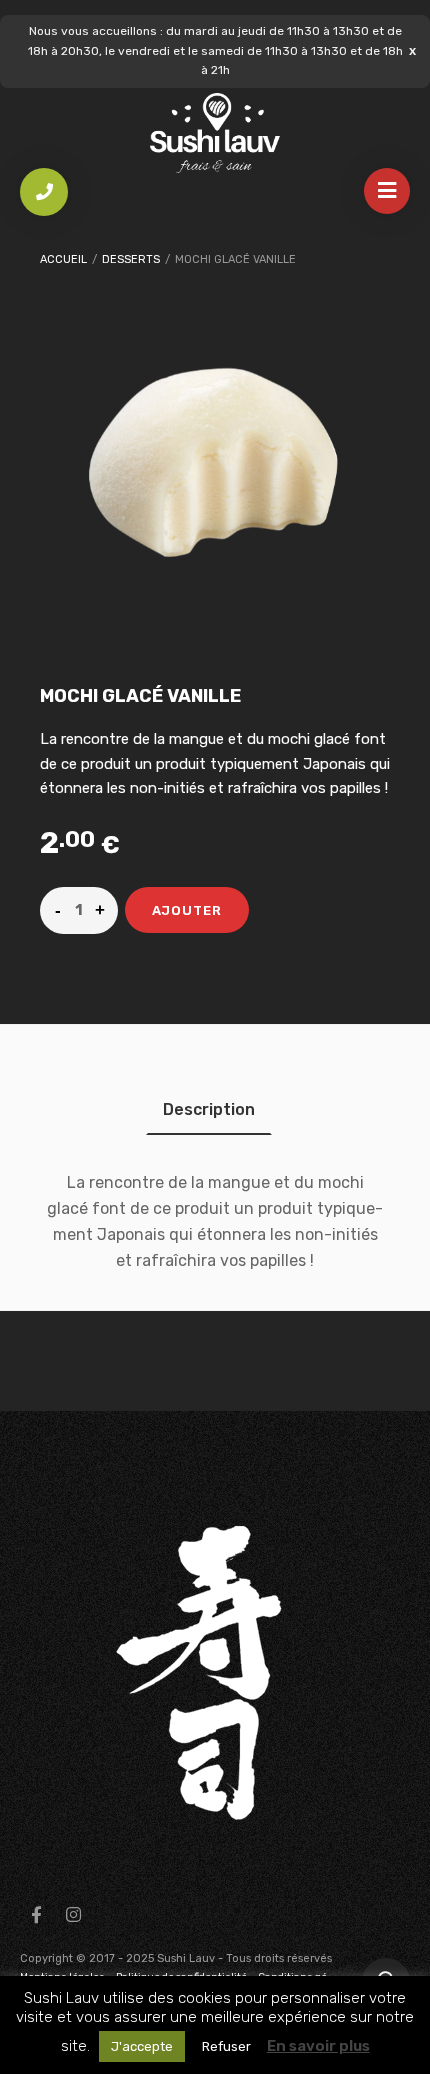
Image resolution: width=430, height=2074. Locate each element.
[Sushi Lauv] (215, 133)
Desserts (131, 259)
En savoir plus (318, 2046)
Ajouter (187, 910)
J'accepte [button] (142, 2046)
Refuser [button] (226, 2046)
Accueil (63, 259)
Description (209, 1109)
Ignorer (412, 50)
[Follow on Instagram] (73, 1915)
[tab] (209, 1109)
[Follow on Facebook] (36, 1915)
